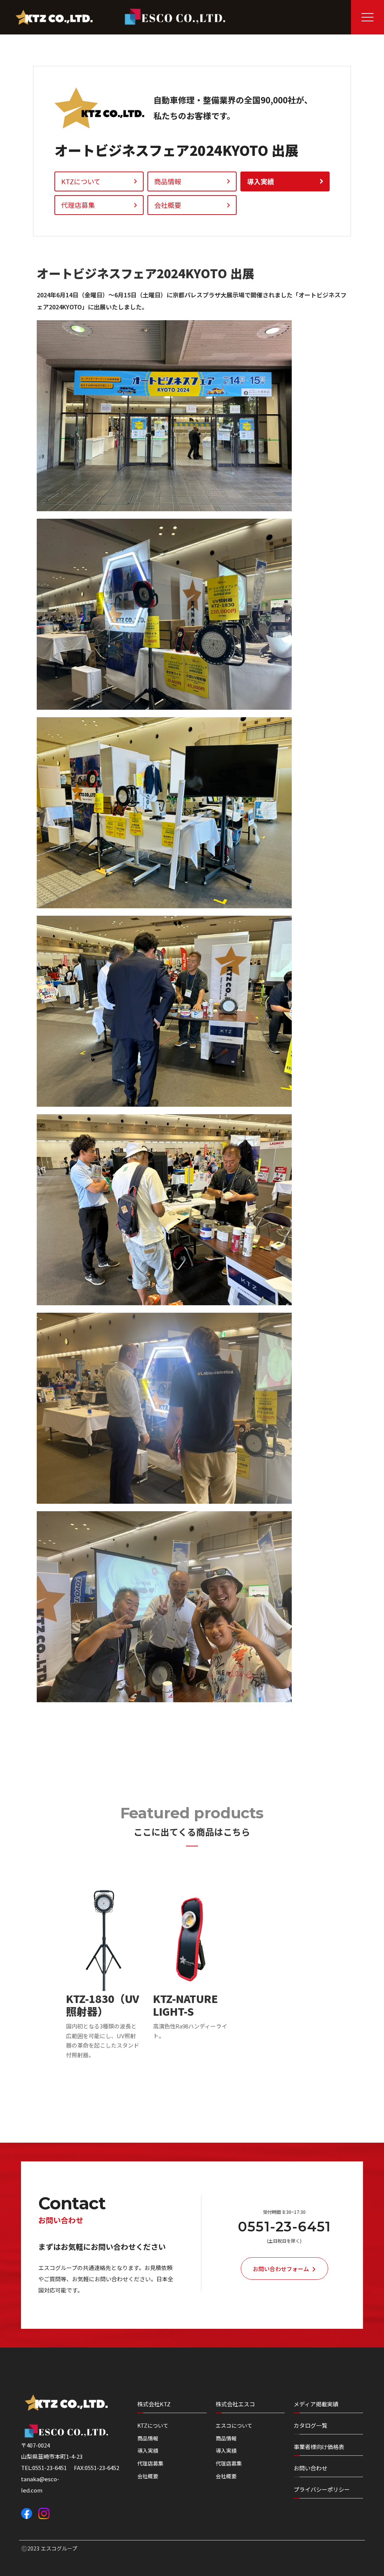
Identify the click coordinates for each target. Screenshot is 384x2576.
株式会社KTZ (154, 2404)
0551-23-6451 (284, 2227)
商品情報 (148, 2438)
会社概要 (148, 2476)
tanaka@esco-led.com (40, 2484)
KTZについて (153, 2426)
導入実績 (148, 2451)
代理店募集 (150, 2463)
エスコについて (234, 2426)
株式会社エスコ (235, 2404)
